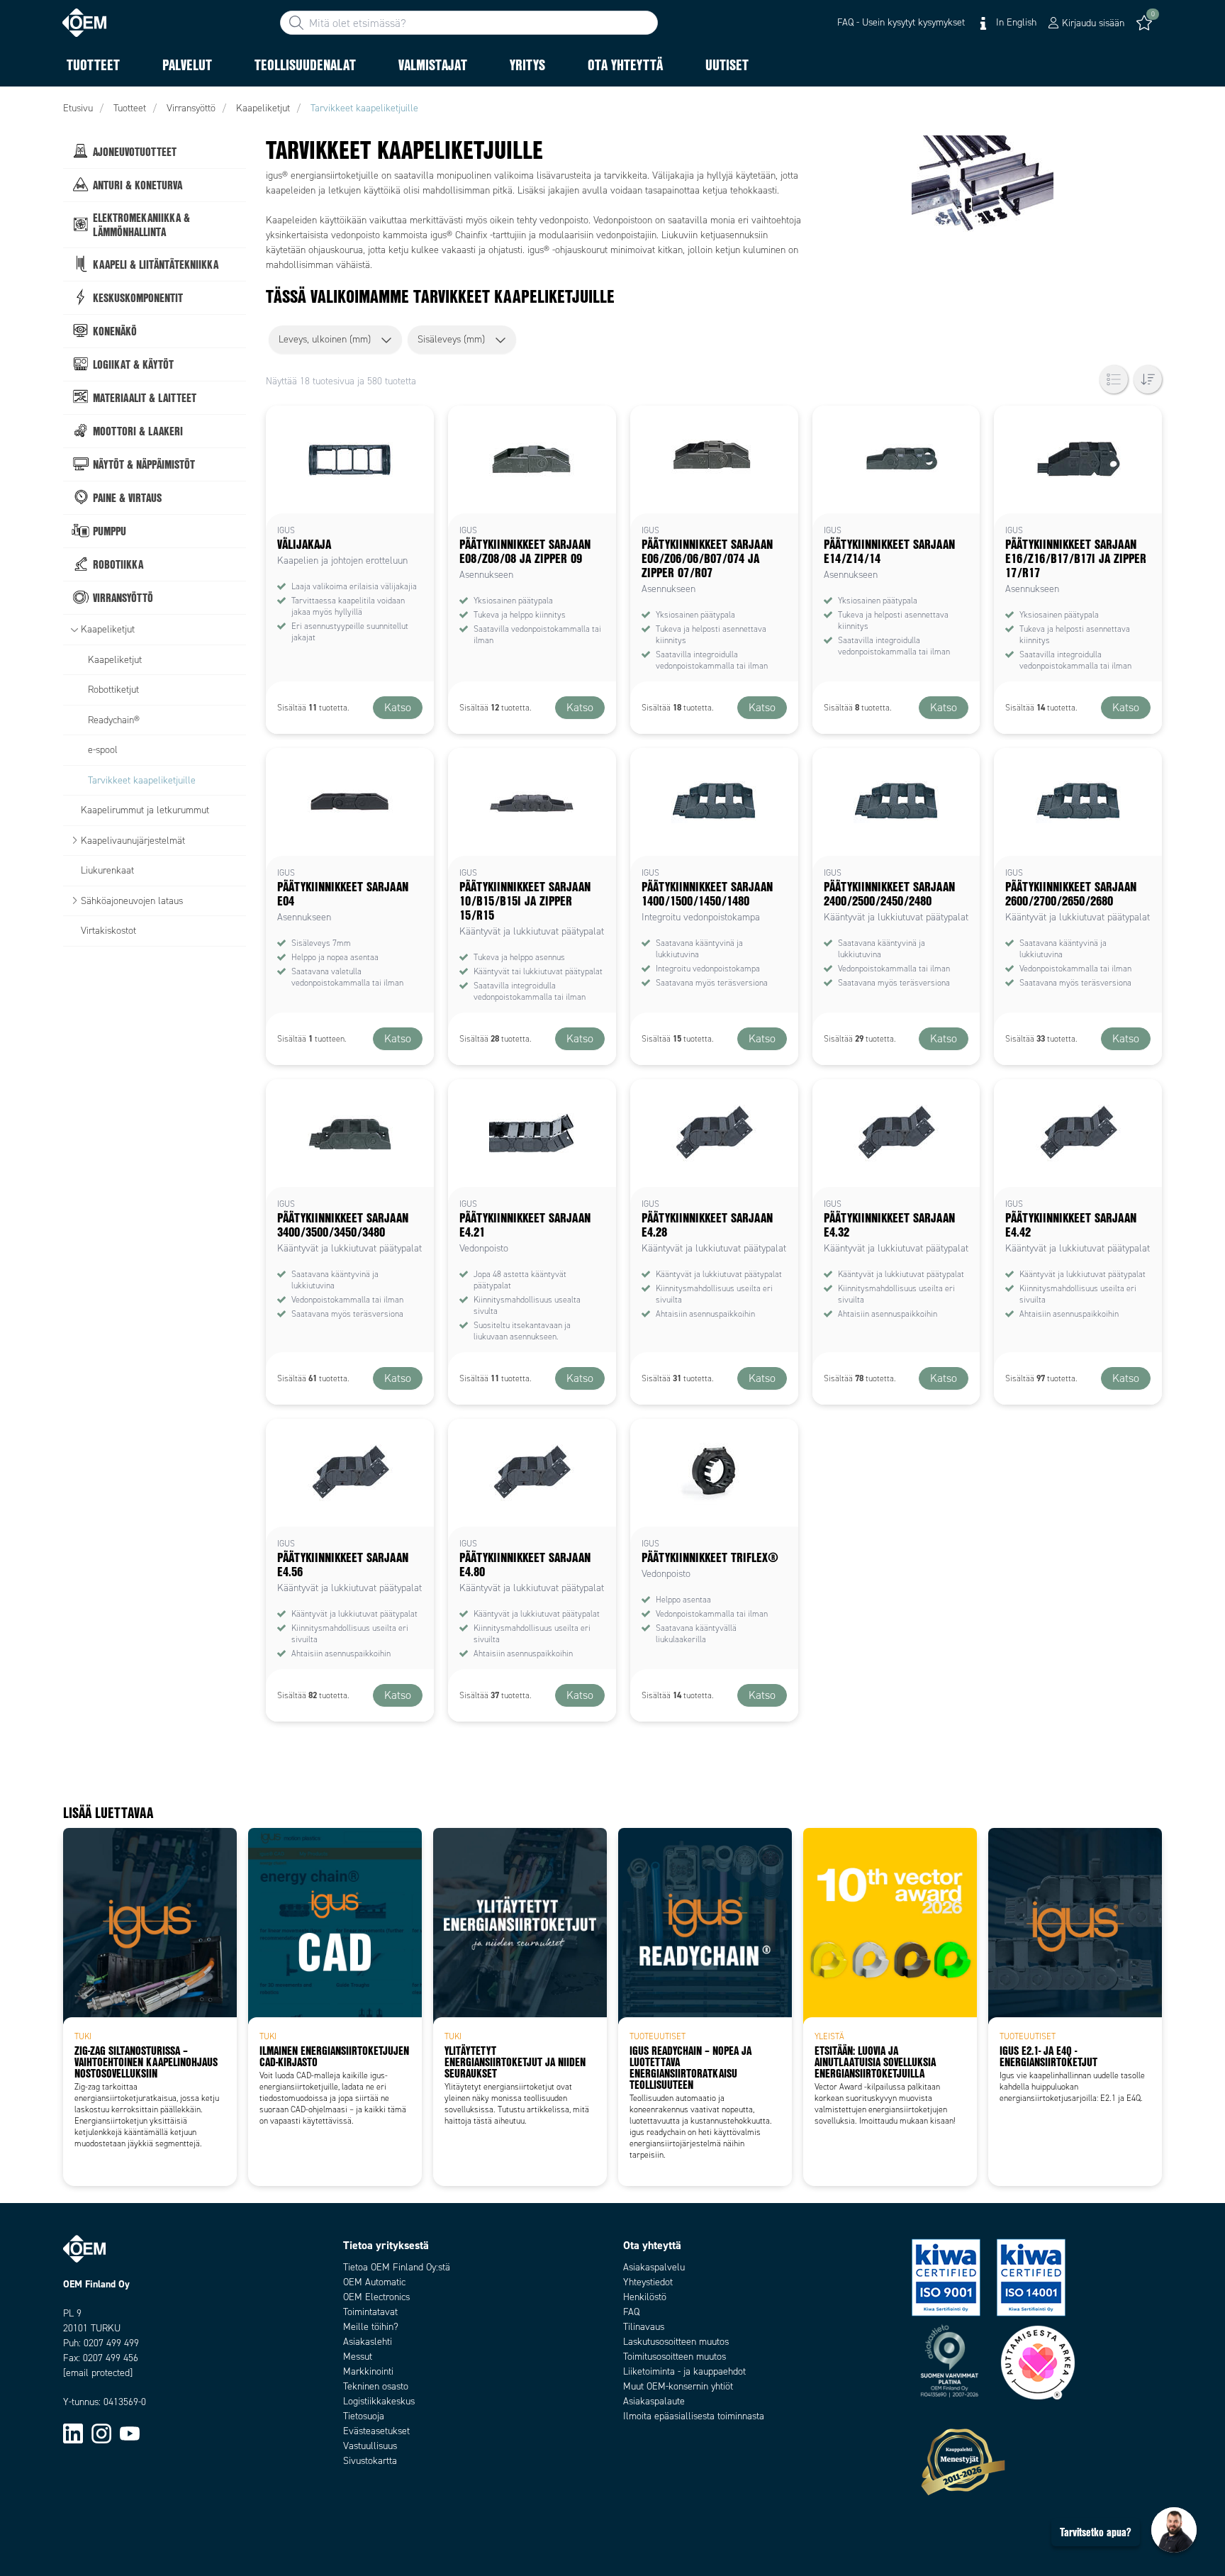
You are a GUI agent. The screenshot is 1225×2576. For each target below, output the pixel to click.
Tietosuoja (364, 2416)
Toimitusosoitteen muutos (675, 2357)
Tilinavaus (644, 2327)
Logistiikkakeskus (379, 2401)
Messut (358, 2357)
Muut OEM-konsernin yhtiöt (678, 2386)
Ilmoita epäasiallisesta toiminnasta (694, 2416)
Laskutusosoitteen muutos (676, 2342)
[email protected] (98, 2373)
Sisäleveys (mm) (451, 339)
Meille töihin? (371, 2327)
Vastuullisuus (370, 2446)
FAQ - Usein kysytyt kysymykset (901, 22)
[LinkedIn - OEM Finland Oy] (73, 2432)
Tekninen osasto (376, 2386)
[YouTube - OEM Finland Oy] (130, 2432)
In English (1015, 22)
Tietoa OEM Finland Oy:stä (397, 2267)
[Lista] (1114, 379)
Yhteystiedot (648, 2282)
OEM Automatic (374, 2282)
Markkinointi (368, 2371)
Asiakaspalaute (654, 2401)
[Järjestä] (1148, 379)
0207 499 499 (111, 2343)
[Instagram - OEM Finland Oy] (101, 2432)
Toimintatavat (370, 2312)
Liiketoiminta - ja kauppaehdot (684, 2371)
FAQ (631, 2312)
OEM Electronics (376, 2297)
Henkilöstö (645, 2297)
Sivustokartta (370, 2461)
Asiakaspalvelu (654, 2267)
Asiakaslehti (368, 2342)
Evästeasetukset (376, 2431)
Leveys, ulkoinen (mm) (325, 339)
